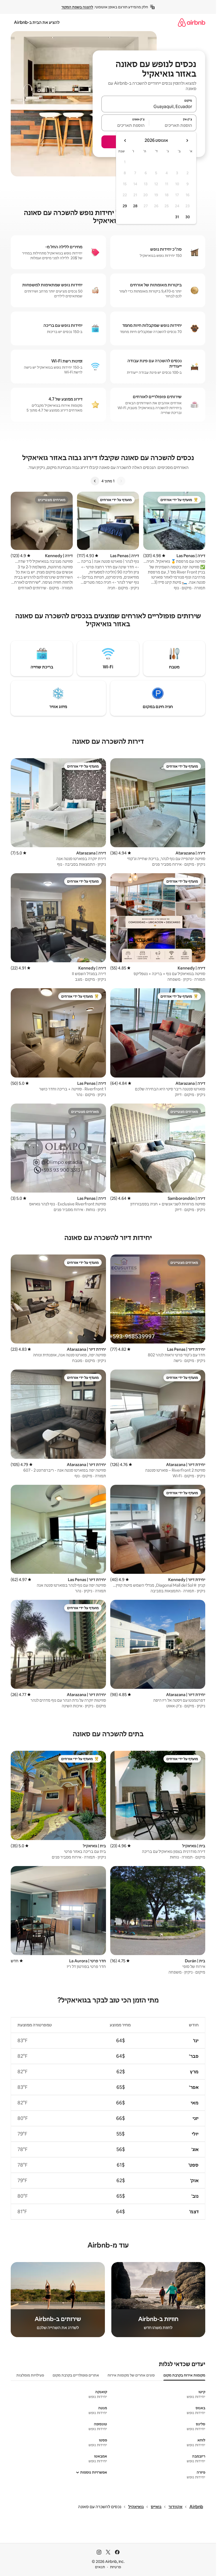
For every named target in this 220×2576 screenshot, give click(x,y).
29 (125, 206)
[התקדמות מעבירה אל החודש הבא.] (125, 140)
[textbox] (173, 125)
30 (188, 217)
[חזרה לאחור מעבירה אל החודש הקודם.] (187, 140)
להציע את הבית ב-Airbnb (37, 22)
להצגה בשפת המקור (77, 7)
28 (135, 206)
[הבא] (95, 481)
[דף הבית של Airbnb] (192, 22)
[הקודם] (121, 481)
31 (177, 217)
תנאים (100, 2567)
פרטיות (115, 2567)
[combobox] (149, 106)
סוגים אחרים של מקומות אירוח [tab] (131, 2375)
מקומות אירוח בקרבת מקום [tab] (184, 2375)
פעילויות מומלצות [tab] (30, 2375)
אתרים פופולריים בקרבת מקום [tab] (76, 2375)
